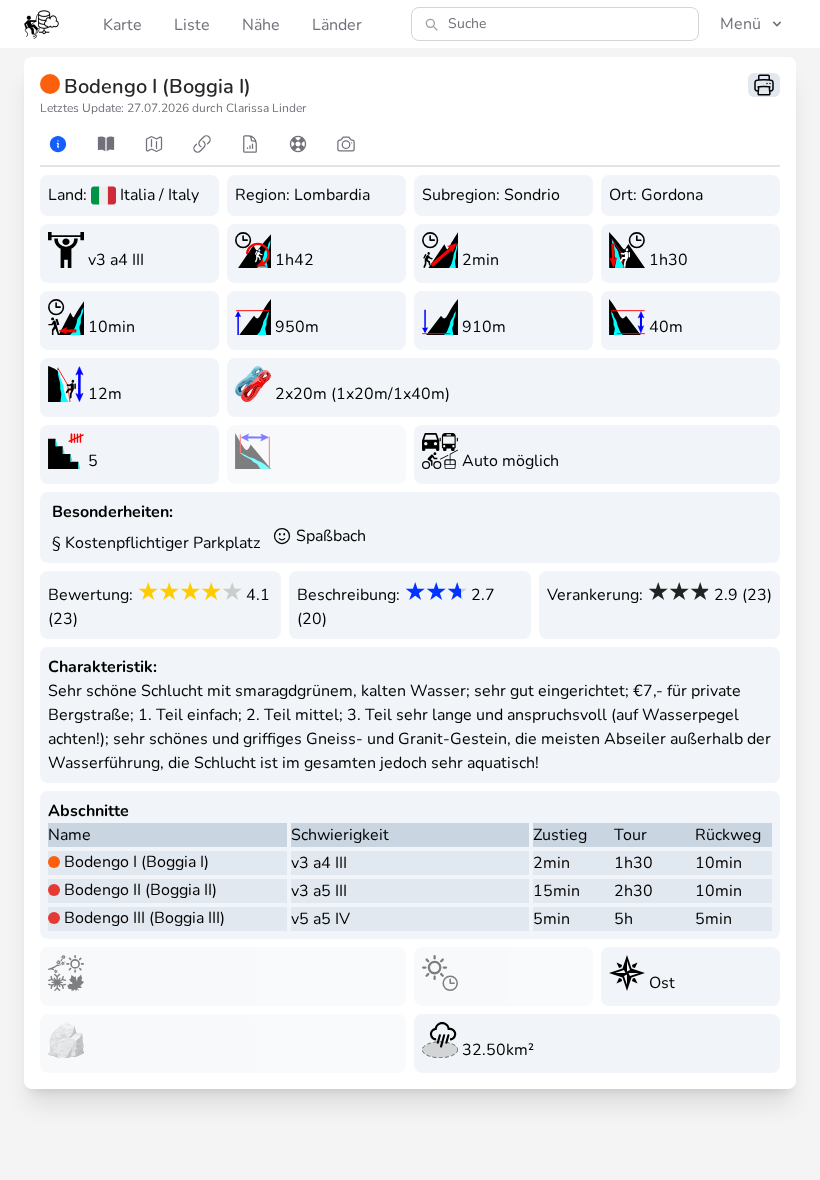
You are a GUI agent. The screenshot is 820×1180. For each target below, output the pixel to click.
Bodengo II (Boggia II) (140, 890)
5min (551, 919)
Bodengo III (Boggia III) (144, 918)
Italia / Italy (159, 195)
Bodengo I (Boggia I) (136, 862)
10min (718, 863)
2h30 (633, 891)
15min (556, 891)
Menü (740, 24)
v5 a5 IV (320, 919)
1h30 (633, 863)
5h (623, 919)
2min (551, 863)
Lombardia (332, 195)
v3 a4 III (319, 863)
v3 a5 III (319, 891)
